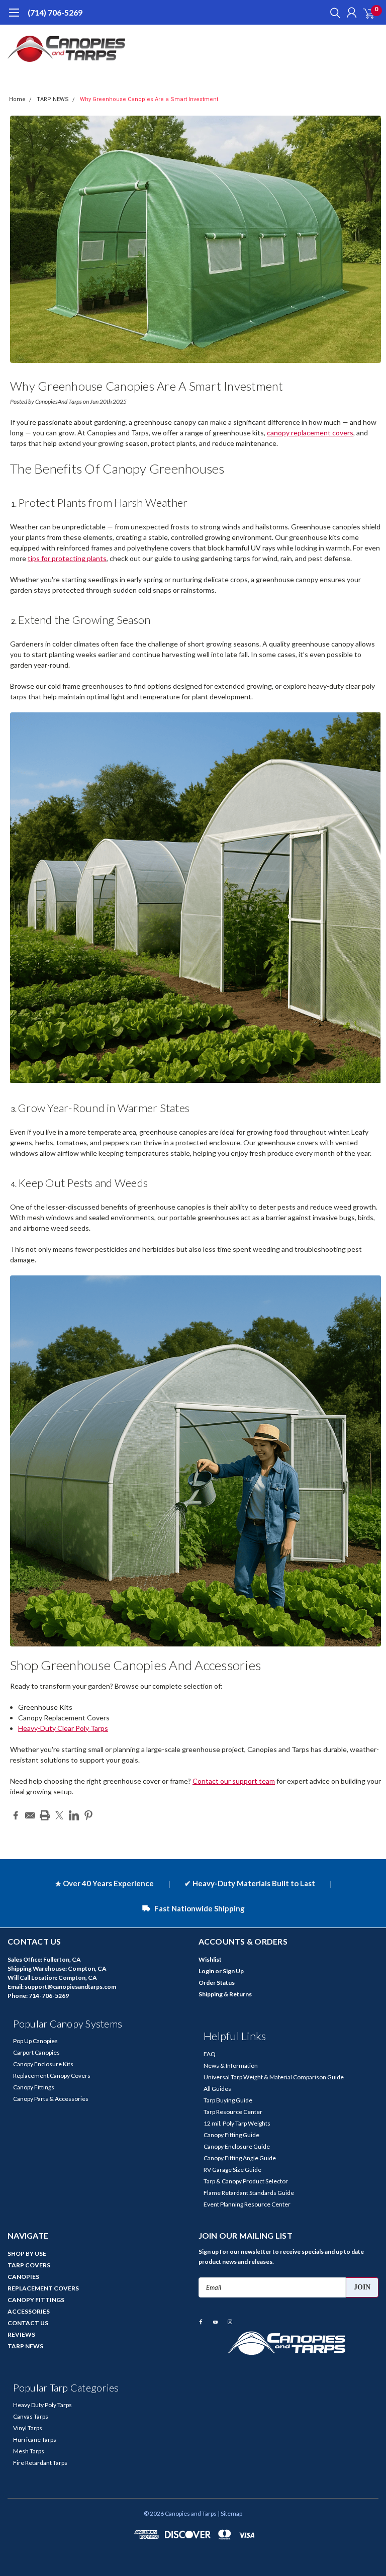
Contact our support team (234, 1781)
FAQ (210, 2054)
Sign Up (233, 1971)
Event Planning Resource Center (247, 2204)
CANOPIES (23, 2277)
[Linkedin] (74, 1815)
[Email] (30, 1815)
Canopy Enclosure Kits (43, 2064)
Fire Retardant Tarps (40, 2463)
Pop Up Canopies (35, 2041)
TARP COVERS (29, 2265)
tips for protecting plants (67, 558)
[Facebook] (16, 1815)
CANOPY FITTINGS (36, 2300)
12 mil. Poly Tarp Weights (237, 2123)
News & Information (231, 2065)
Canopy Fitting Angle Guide (240, 2158)
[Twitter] (59, 1815)
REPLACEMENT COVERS (43, 2288)
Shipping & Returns (225, 1994)
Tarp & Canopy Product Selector (246, 2181)
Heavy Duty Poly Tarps (42, 2405)
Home (17, 99)
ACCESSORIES (29, 2311)
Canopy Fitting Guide (231, 2135)
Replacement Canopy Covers (52, 2076)
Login (206, 1971)
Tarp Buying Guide (228, 2100)
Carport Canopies (36, 2052)
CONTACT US (28, 2323)
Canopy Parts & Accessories (51, 2099)
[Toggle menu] (14, 18)
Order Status (217, 1983)
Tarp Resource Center (233, 2112)
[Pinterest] (88, 1815)
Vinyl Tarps (28, 2428)
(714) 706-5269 (55, 12)
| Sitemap (230, 2513)
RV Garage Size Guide (232, 2170)
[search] (333, 13)
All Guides (217, 2089)
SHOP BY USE (27, 2253)
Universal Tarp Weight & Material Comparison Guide (274, 2077)
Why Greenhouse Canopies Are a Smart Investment (149, 99)
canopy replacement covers (310, 433)
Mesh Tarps (29, 2451)
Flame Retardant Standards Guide (249, 2193)
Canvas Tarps (31, 2416)
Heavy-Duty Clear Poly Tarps (63, 1728)
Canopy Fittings (34, 2087)
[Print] (45, 1815)
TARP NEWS (53, 99)
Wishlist (210, 1959)
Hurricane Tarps (35, 2440)
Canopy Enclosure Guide (237, 2146)
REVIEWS (21, 2334)
